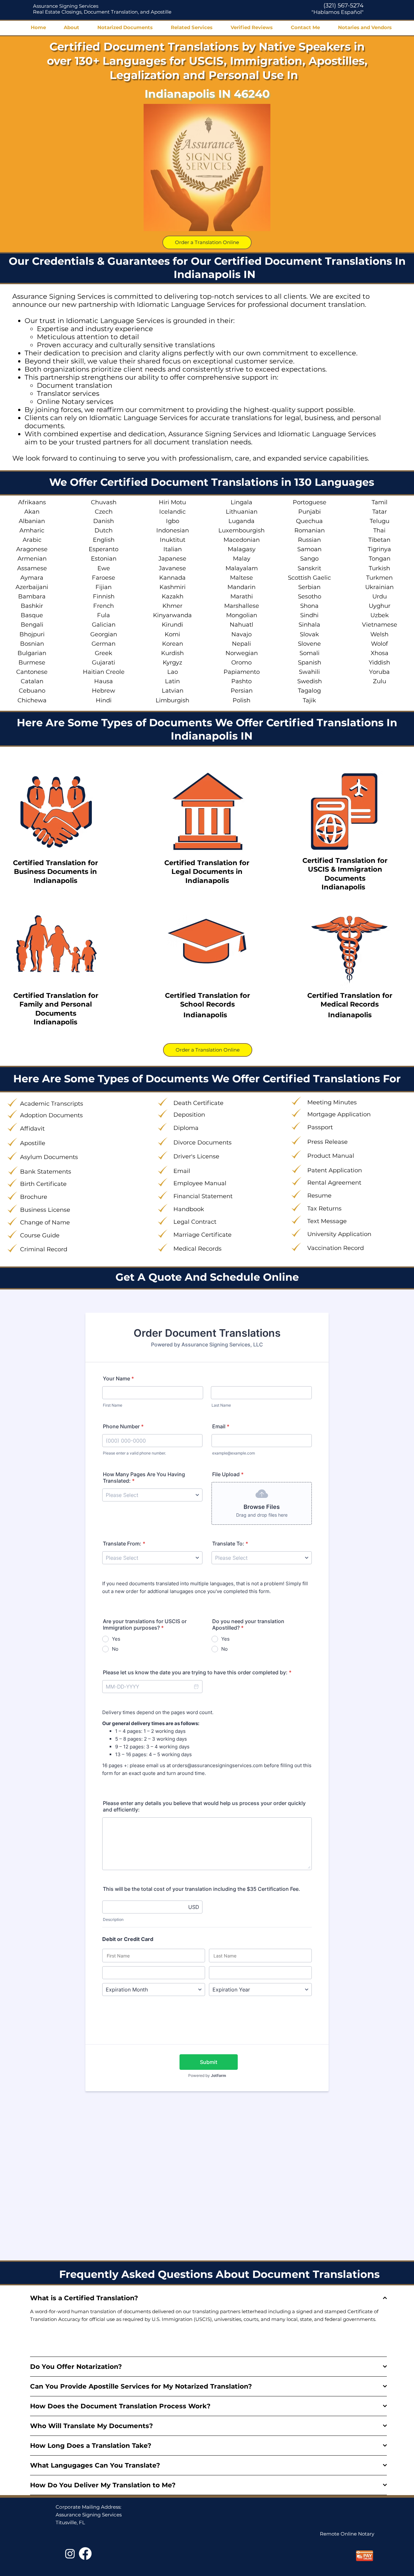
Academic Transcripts (52, 1104)
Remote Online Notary (347, 2534)
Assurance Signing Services (66, 6)
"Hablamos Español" (338, 12)
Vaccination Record (336, 1248)
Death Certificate (198, 1103)
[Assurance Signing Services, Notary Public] (70, 2554)
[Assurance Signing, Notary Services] (85, 2554)
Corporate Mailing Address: (88, 2507)
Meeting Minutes (332, 1102)
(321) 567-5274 (343, 6)
